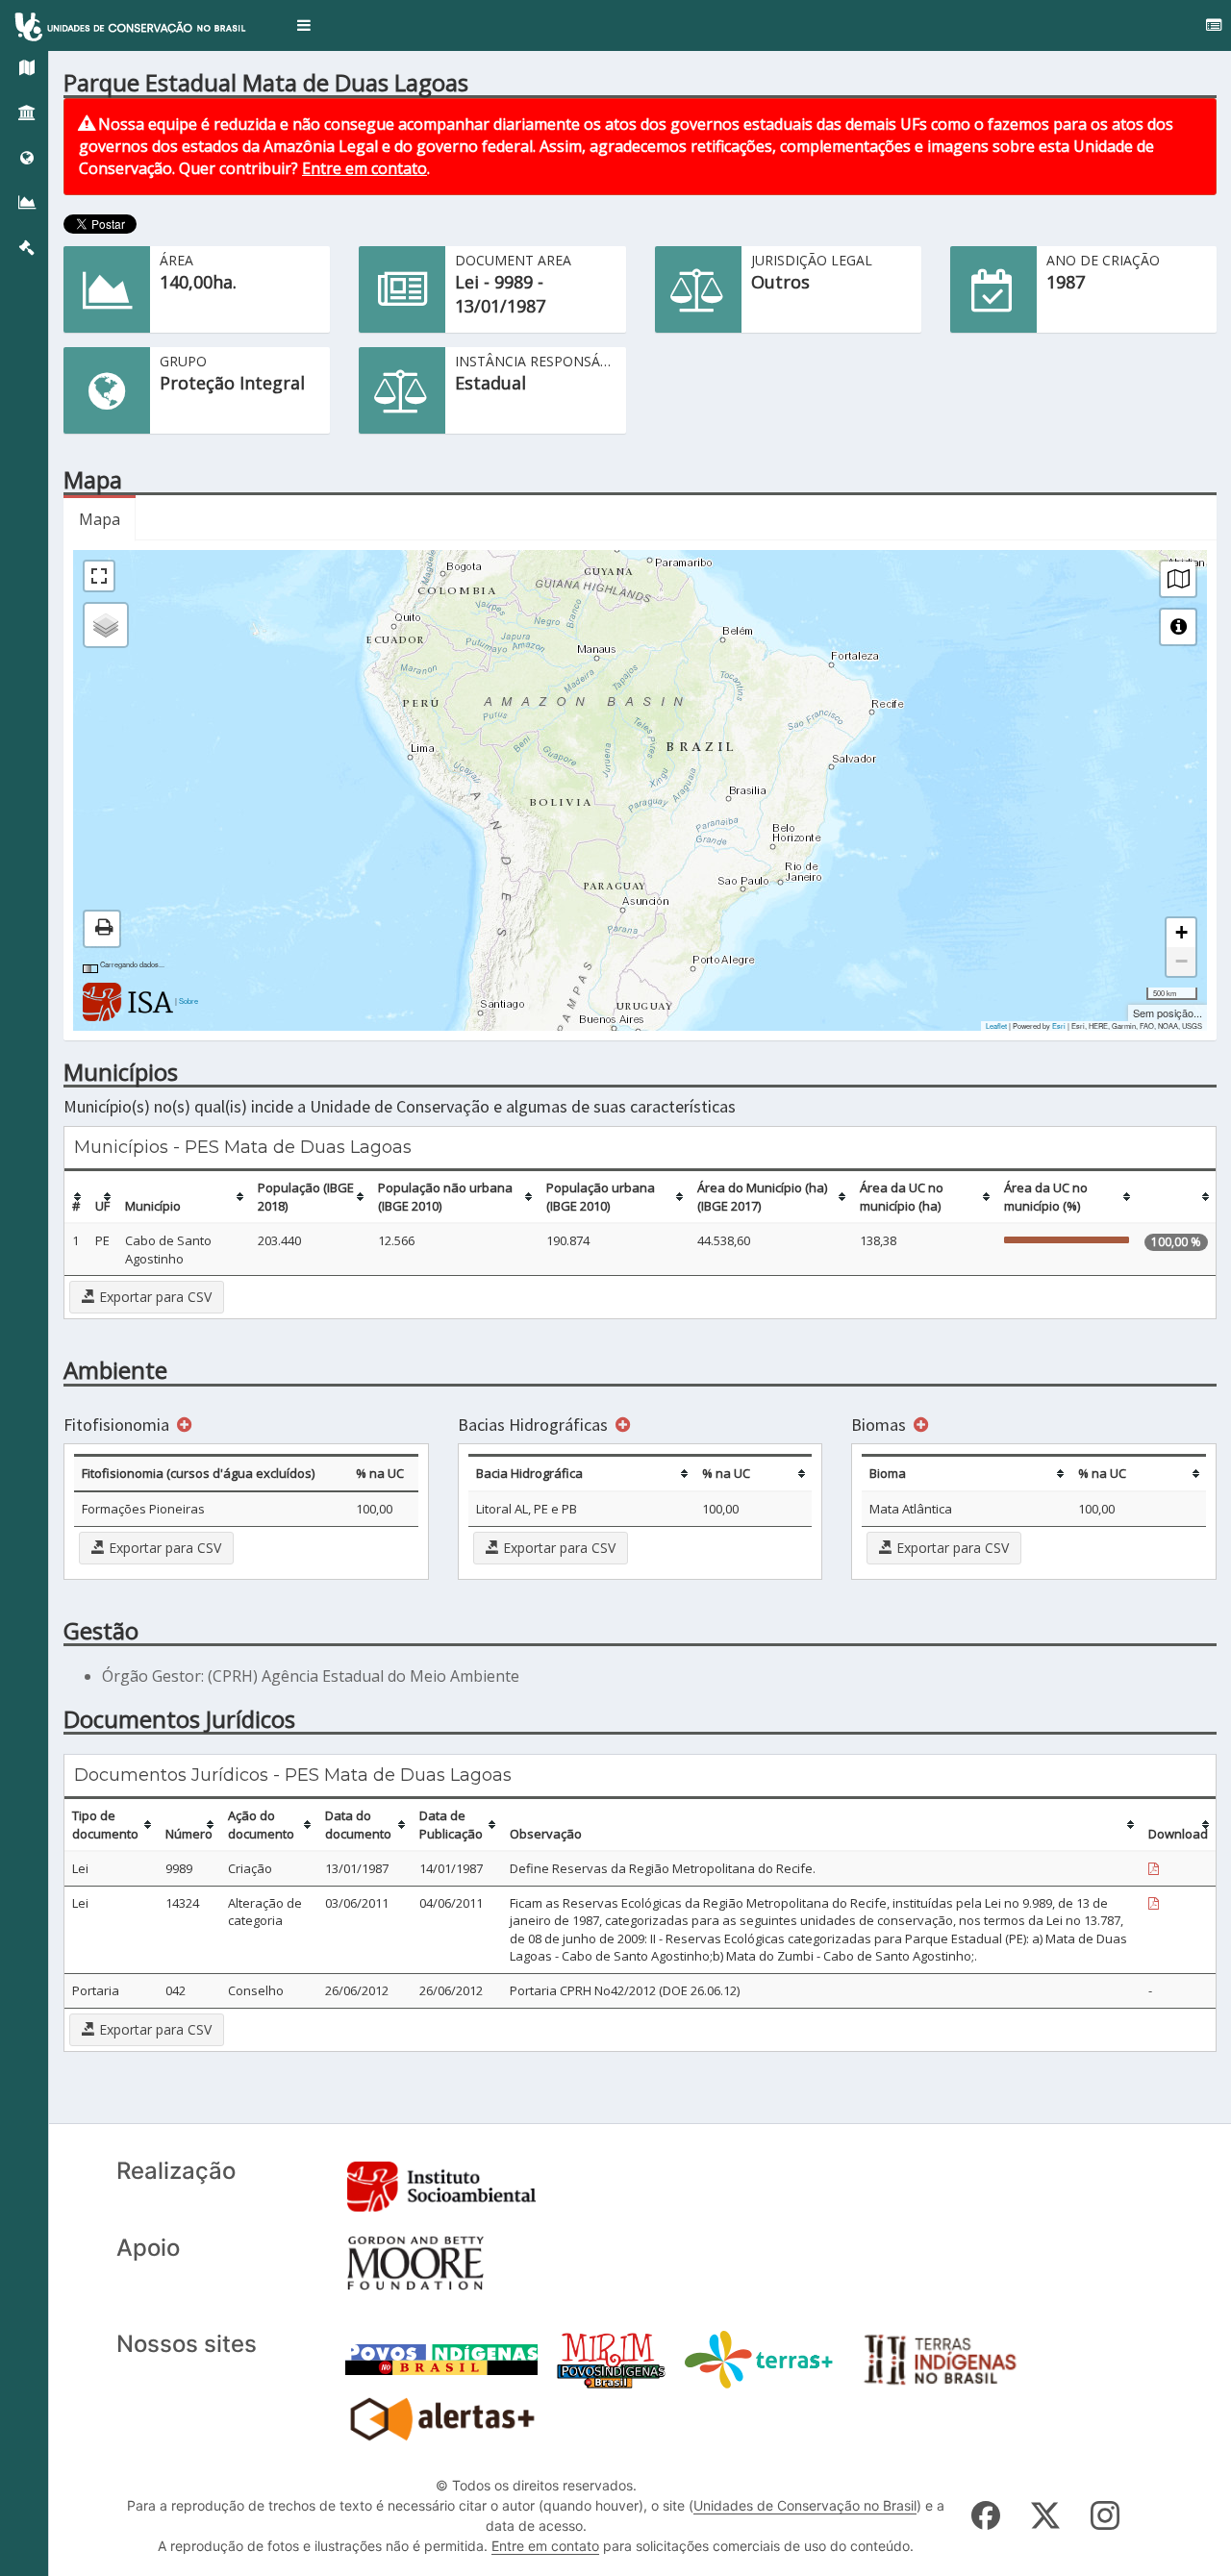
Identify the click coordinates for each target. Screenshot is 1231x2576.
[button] (304, 25)
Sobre (188, 1000)
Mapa (100, 519)
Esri (1059, 1025)
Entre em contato (364, 168)
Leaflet (996, 1025)
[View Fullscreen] (99, 576)
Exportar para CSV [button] (153, 1297)
